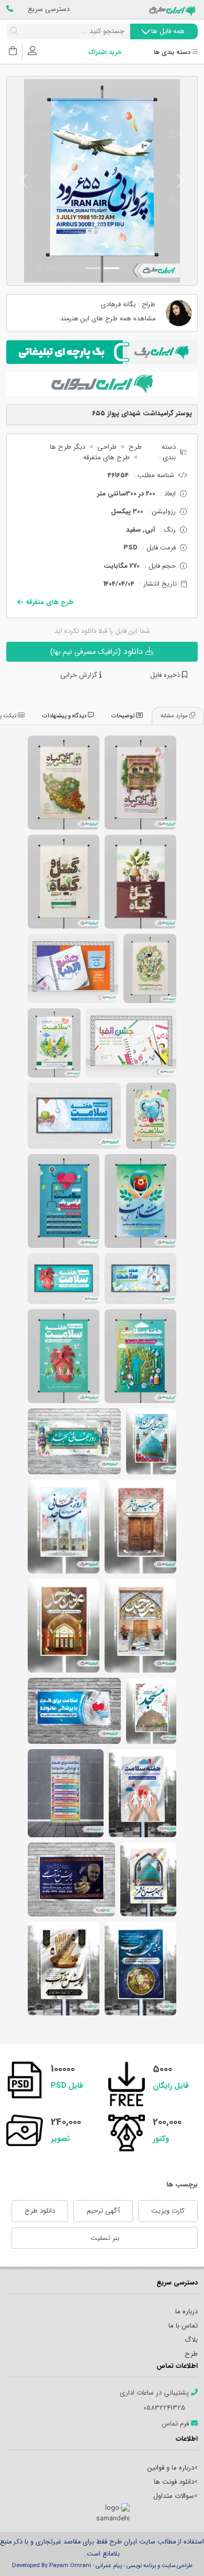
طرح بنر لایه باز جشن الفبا (73, 968)
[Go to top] (175, 2552)
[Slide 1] (111, 268)
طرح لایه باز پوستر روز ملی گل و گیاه (64, 783)
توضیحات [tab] (124, 716)
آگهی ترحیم (103, 2211)
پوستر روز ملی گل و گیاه (140, 783)
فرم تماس (176, 2424)
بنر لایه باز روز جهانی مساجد (64, 1626)
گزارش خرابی (80, 675)
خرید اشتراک (105, 53)
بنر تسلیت (105, 2238)
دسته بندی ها (173, 53)
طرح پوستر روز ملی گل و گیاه (140, 882)
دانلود (98, 651)
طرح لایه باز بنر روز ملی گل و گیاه (64, 882)
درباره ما (186, 2311)
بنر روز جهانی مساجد (64, 1527)
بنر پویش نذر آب (64, 1969)
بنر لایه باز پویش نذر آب (71, 1879)
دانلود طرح (40, 2211)
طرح (135, 447)
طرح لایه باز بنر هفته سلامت (54, 1043)
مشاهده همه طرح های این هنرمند (108, 319)
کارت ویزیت (168, 2211)
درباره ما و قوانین (171, 2468)
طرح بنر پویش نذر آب (140, 1969)
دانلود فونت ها (174, 2482)
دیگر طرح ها (67, 447)
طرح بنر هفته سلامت (140, 1356)
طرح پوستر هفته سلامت (151, 1116)
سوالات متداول (174, 2496)
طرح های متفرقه (106, 458)
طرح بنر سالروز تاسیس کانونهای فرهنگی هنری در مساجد (148, 1879)
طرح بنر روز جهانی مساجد (151, 1441)
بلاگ (191, 2340)
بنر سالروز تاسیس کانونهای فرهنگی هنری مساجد (140, 1527)
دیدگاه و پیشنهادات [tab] (65, 716)
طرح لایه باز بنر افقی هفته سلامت (140, 1279)
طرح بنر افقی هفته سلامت (74, 1116)
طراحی (107, 447)
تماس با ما (183, 2326)
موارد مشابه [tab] (175, 716)
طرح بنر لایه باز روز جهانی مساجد (140, 1626)
